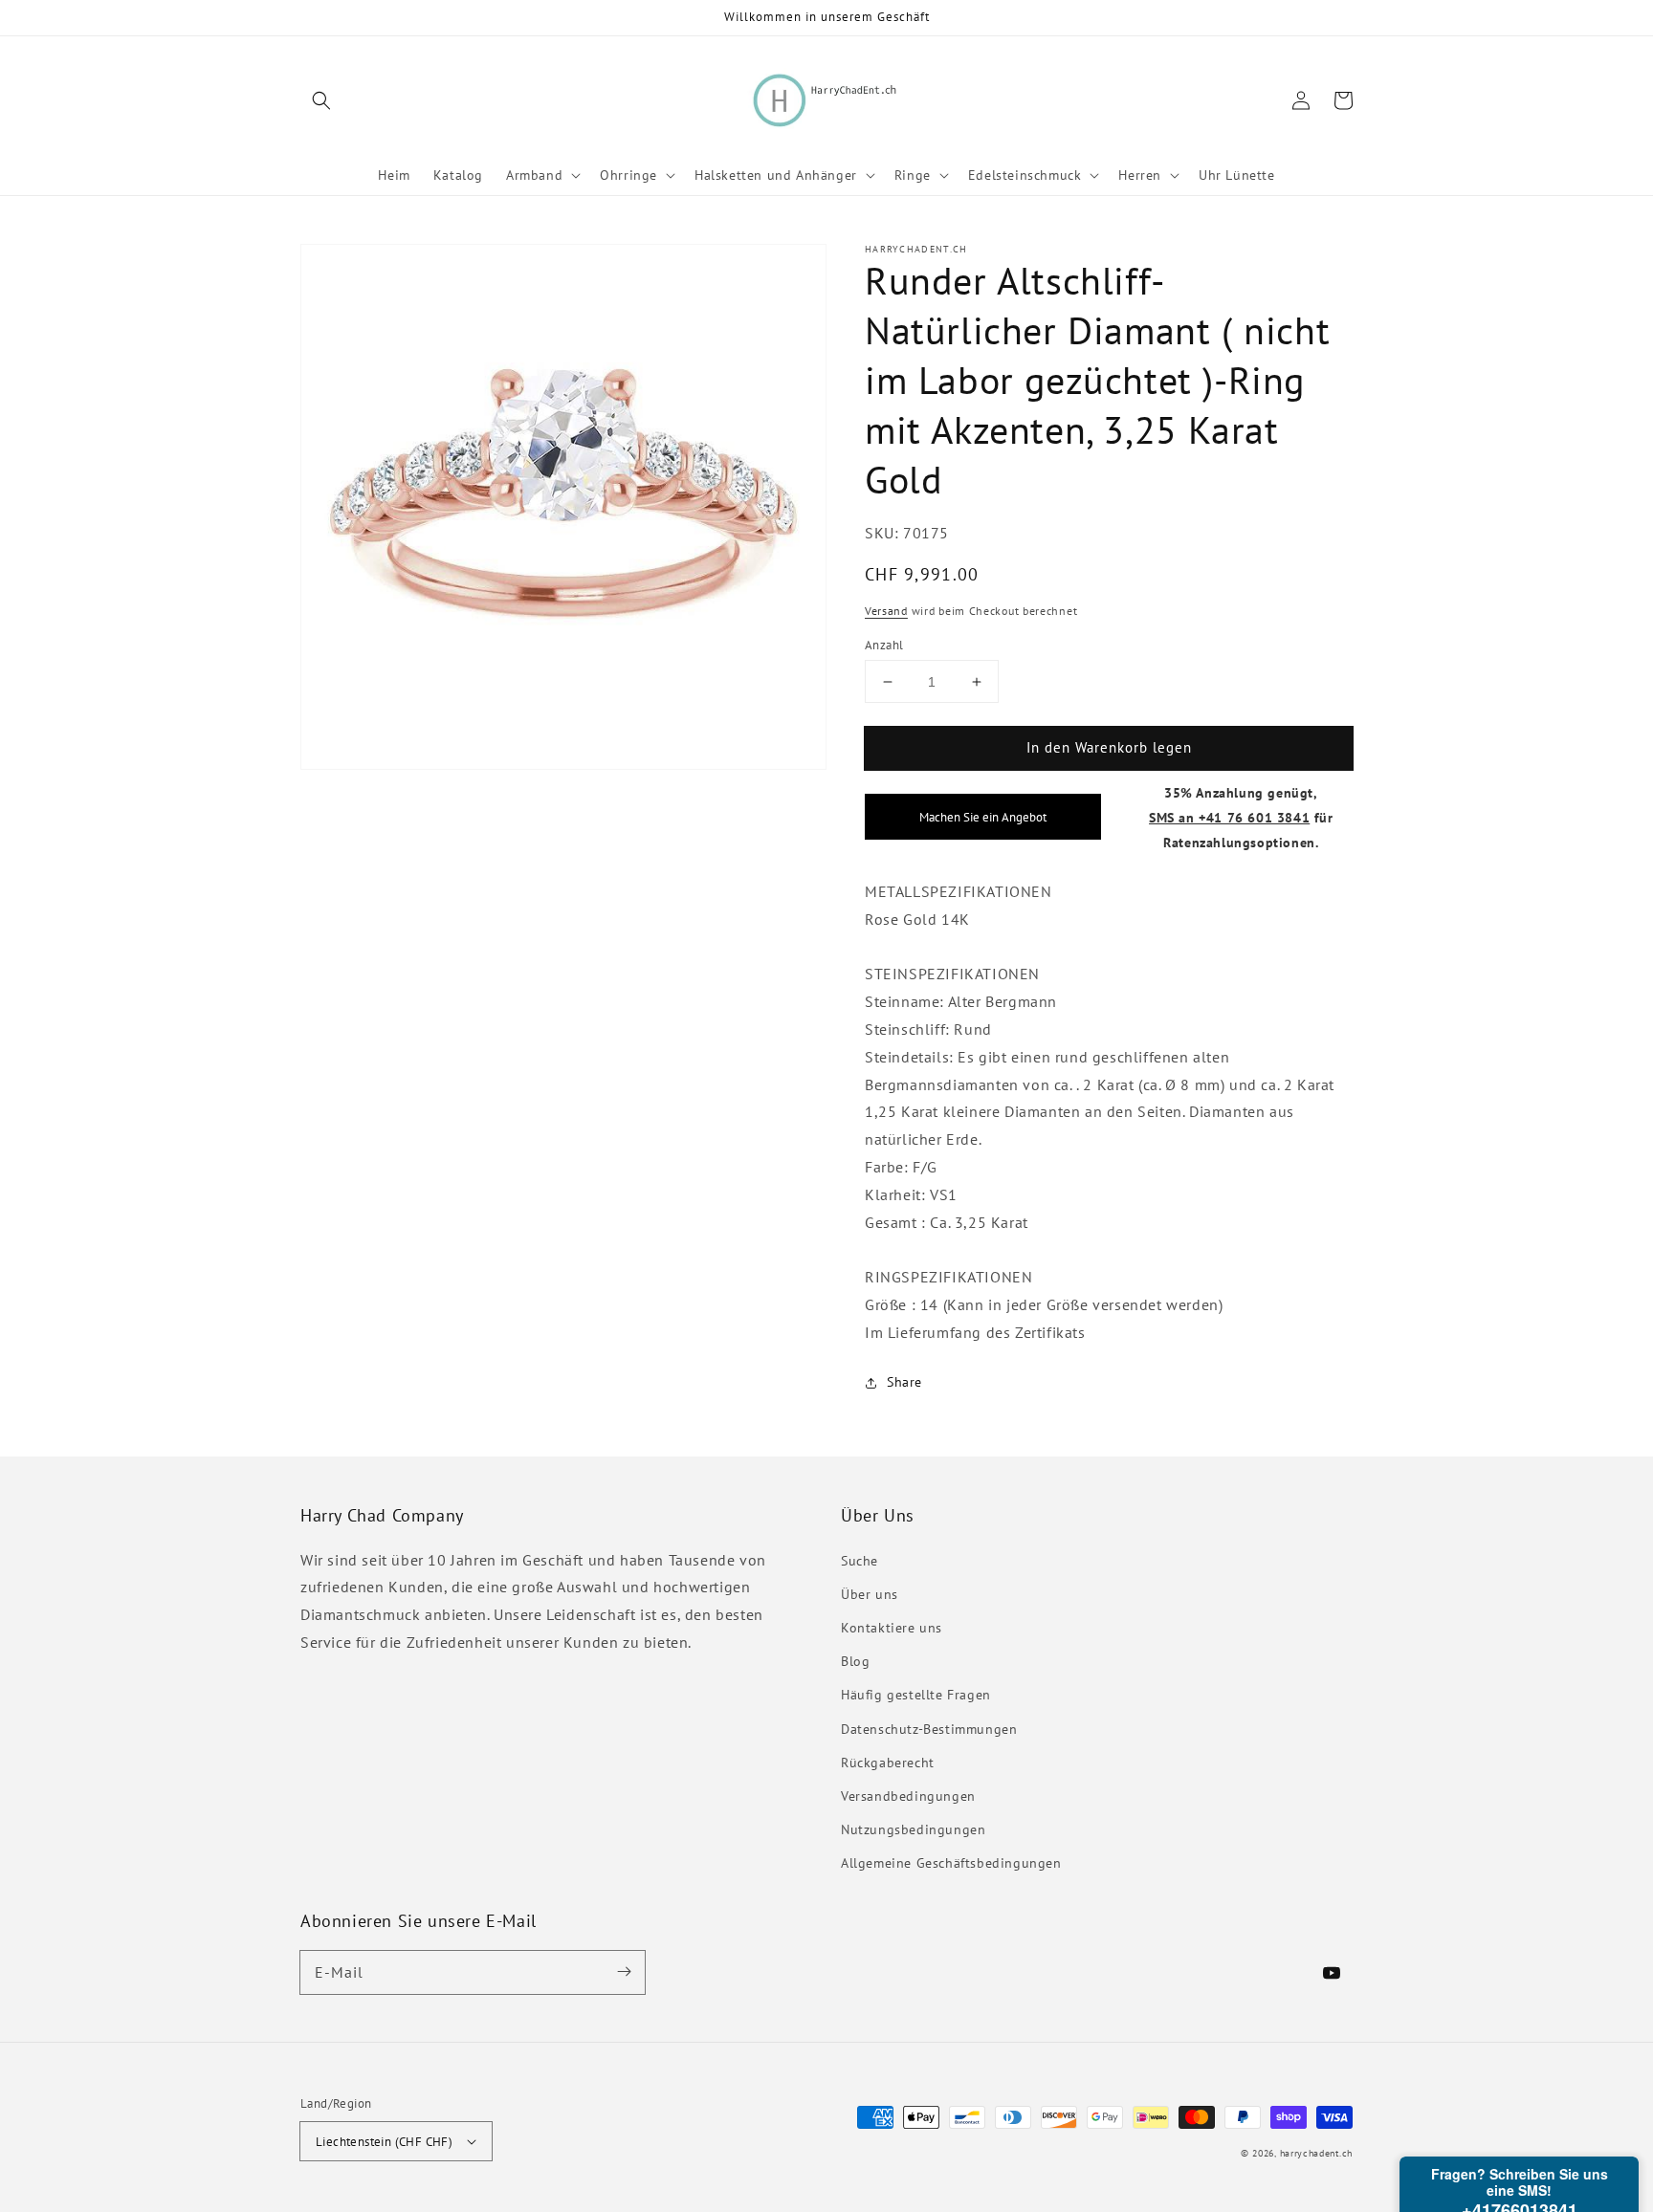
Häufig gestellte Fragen (916, 1695)
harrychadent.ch (1317, 2153)
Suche (860, 1561)
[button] (321, 100)
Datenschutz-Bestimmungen (929, 1729)
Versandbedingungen (908, 1796)
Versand (886, 612)
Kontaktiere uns (892, 1628)
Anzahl (884, 645)
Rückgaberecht (888, 1763)
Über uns (870, 1594)
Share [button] (904, 1382)
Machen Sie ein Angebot (983, 818)
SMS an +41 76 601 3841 (1229, 817)
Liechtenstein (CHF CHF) (384, 2142)
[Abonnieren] (624, 1972)
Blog (855, 1661)
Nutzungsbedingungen (913, 1829)
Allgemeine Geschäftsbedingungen (951, 1863)
